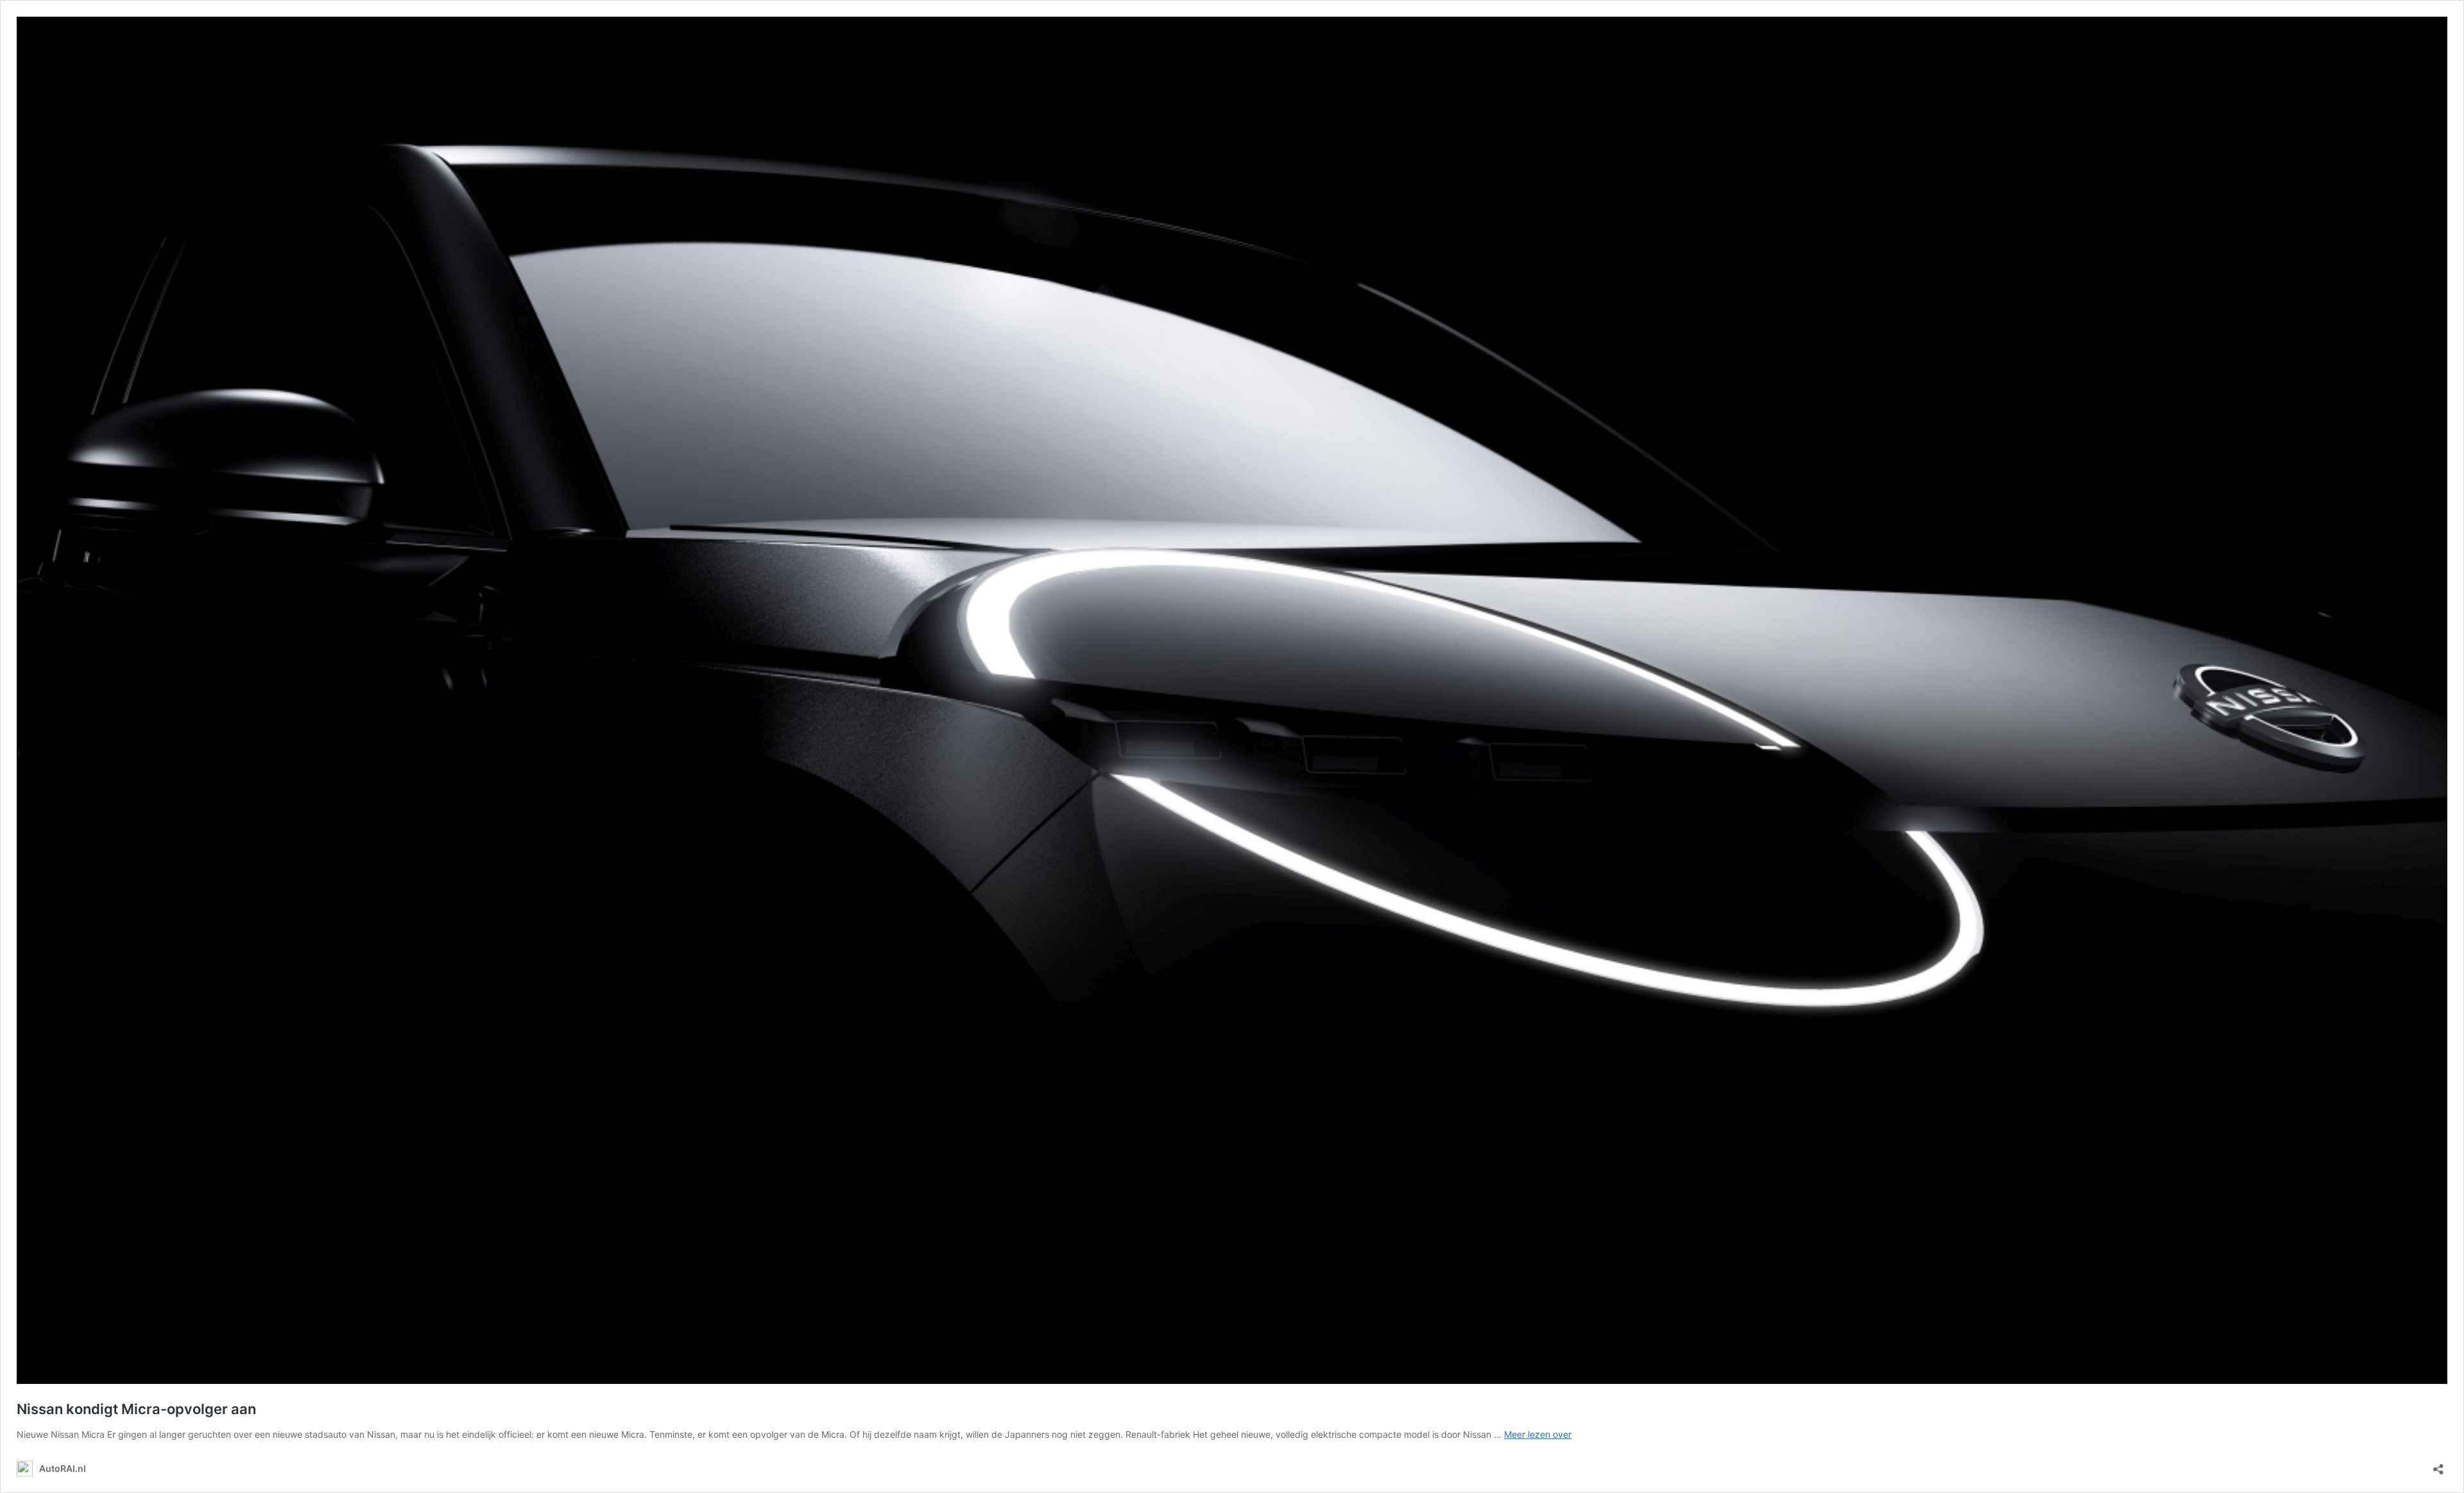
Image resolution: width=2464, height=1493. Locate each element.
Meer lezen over (1538, 1434)
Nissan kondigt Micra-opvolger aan (136, 1409)
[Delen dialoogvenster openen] (2438, 1465)
